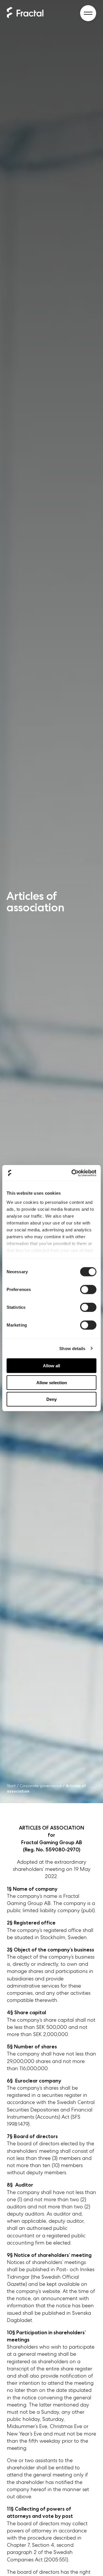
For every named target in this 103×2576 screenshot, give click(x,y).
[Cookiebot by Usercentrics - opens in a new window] (73, 1173)
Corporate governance (41, 1786)
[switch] (88, 1290)
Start (11, 1786)
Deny (51, 1399)
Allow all (51, 1366)
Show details (72, 1348)
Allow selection (52, 1382)
